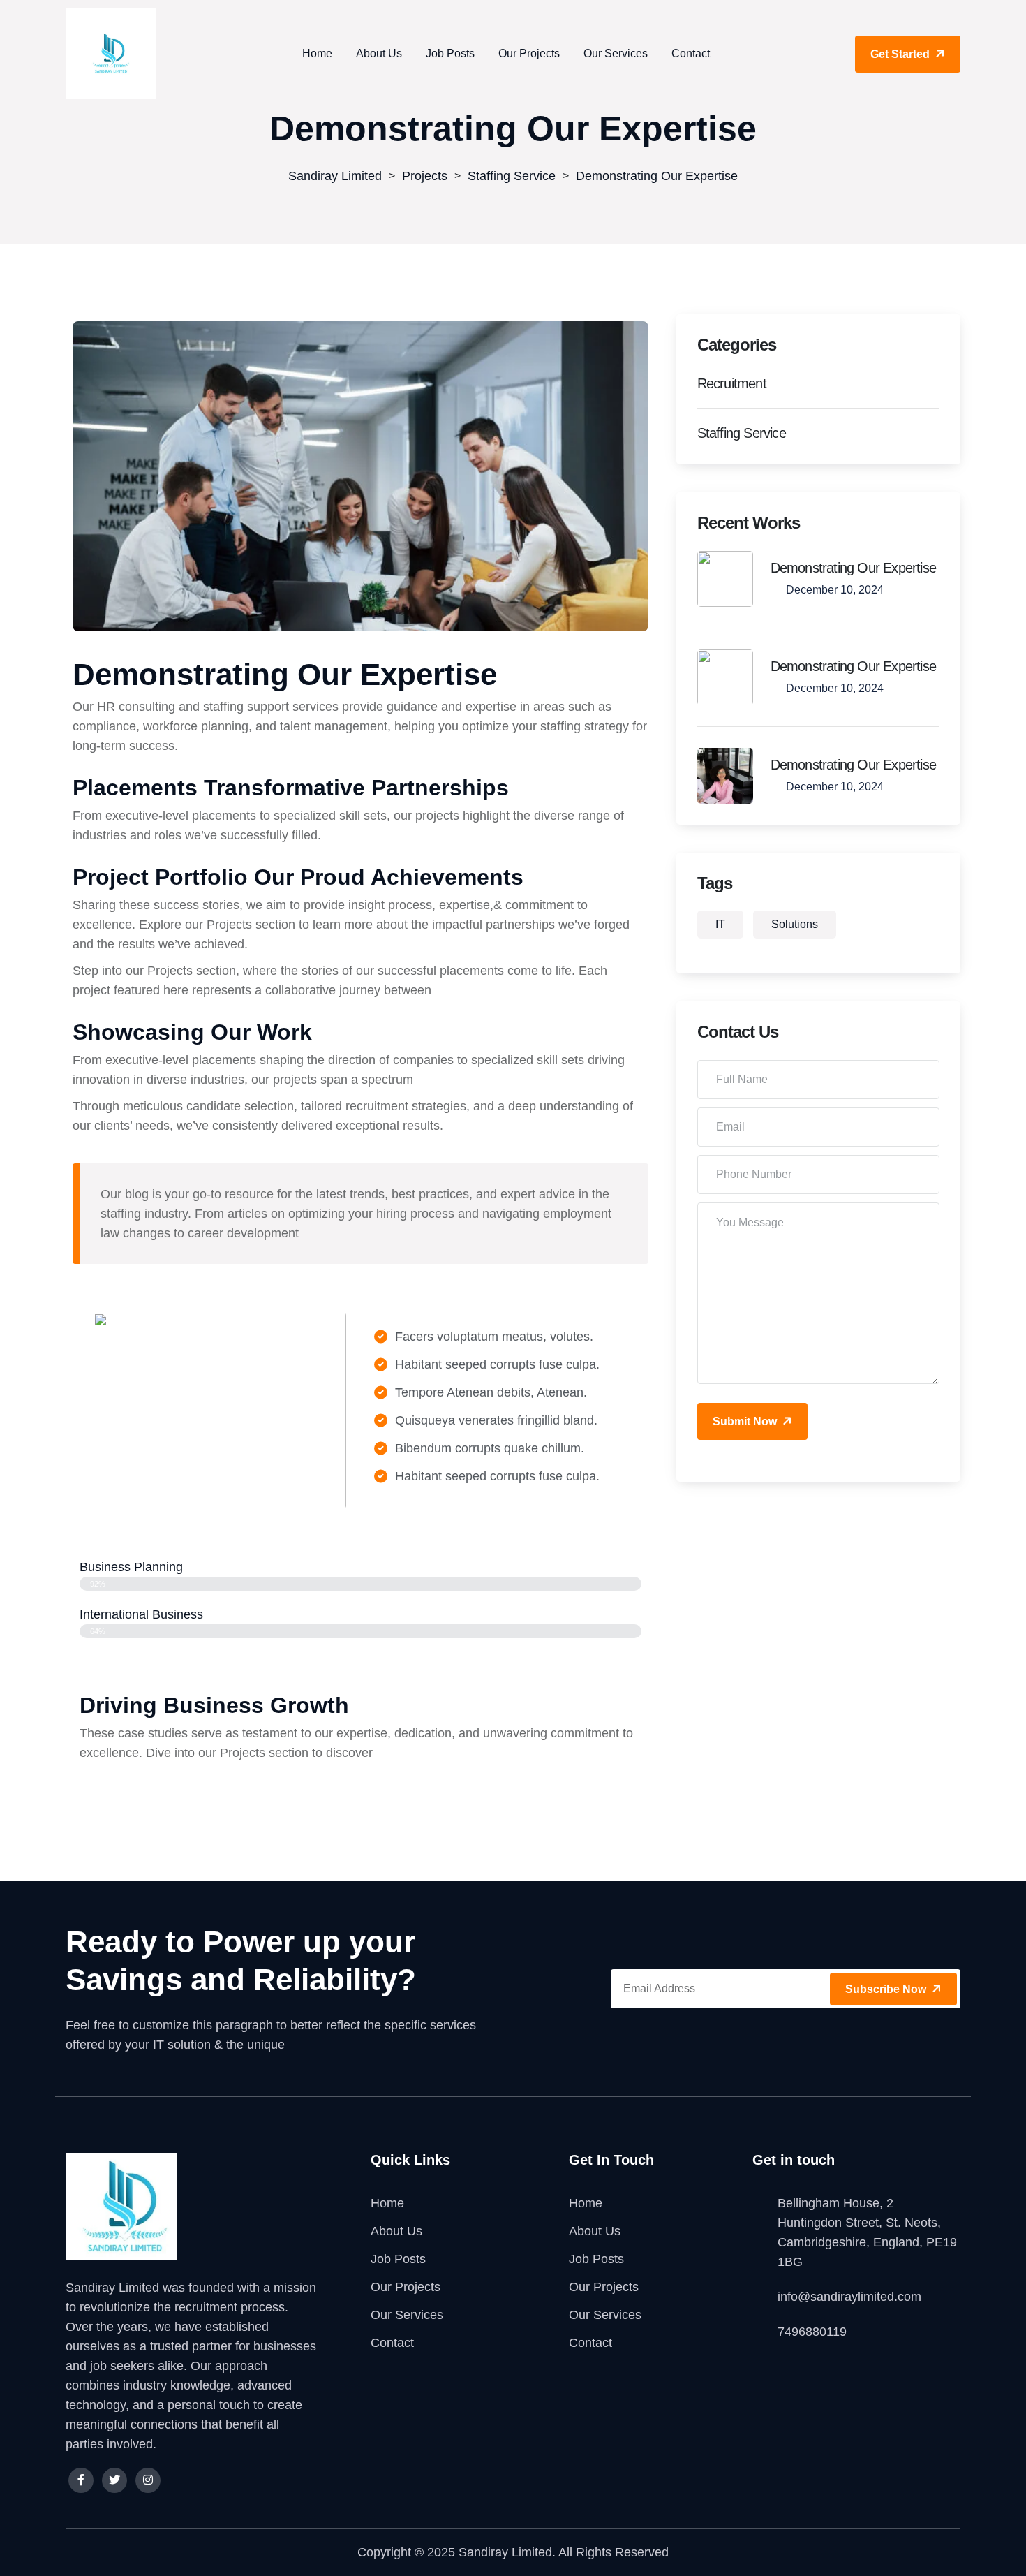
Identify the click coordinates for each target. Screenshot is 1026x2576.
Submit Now (746, 1421)
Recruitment (732, 383)
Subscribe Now (887, 1989)
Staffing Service (742, 433)
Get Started (901, 54)
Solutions (795, 924)
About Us (379, 53)
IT (720, 924)
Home (317, 53)
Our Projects (529, 53)
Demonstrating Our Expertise (853, 568)
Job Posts (450, 53)
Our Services (616, 53)
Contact (691, 53)
